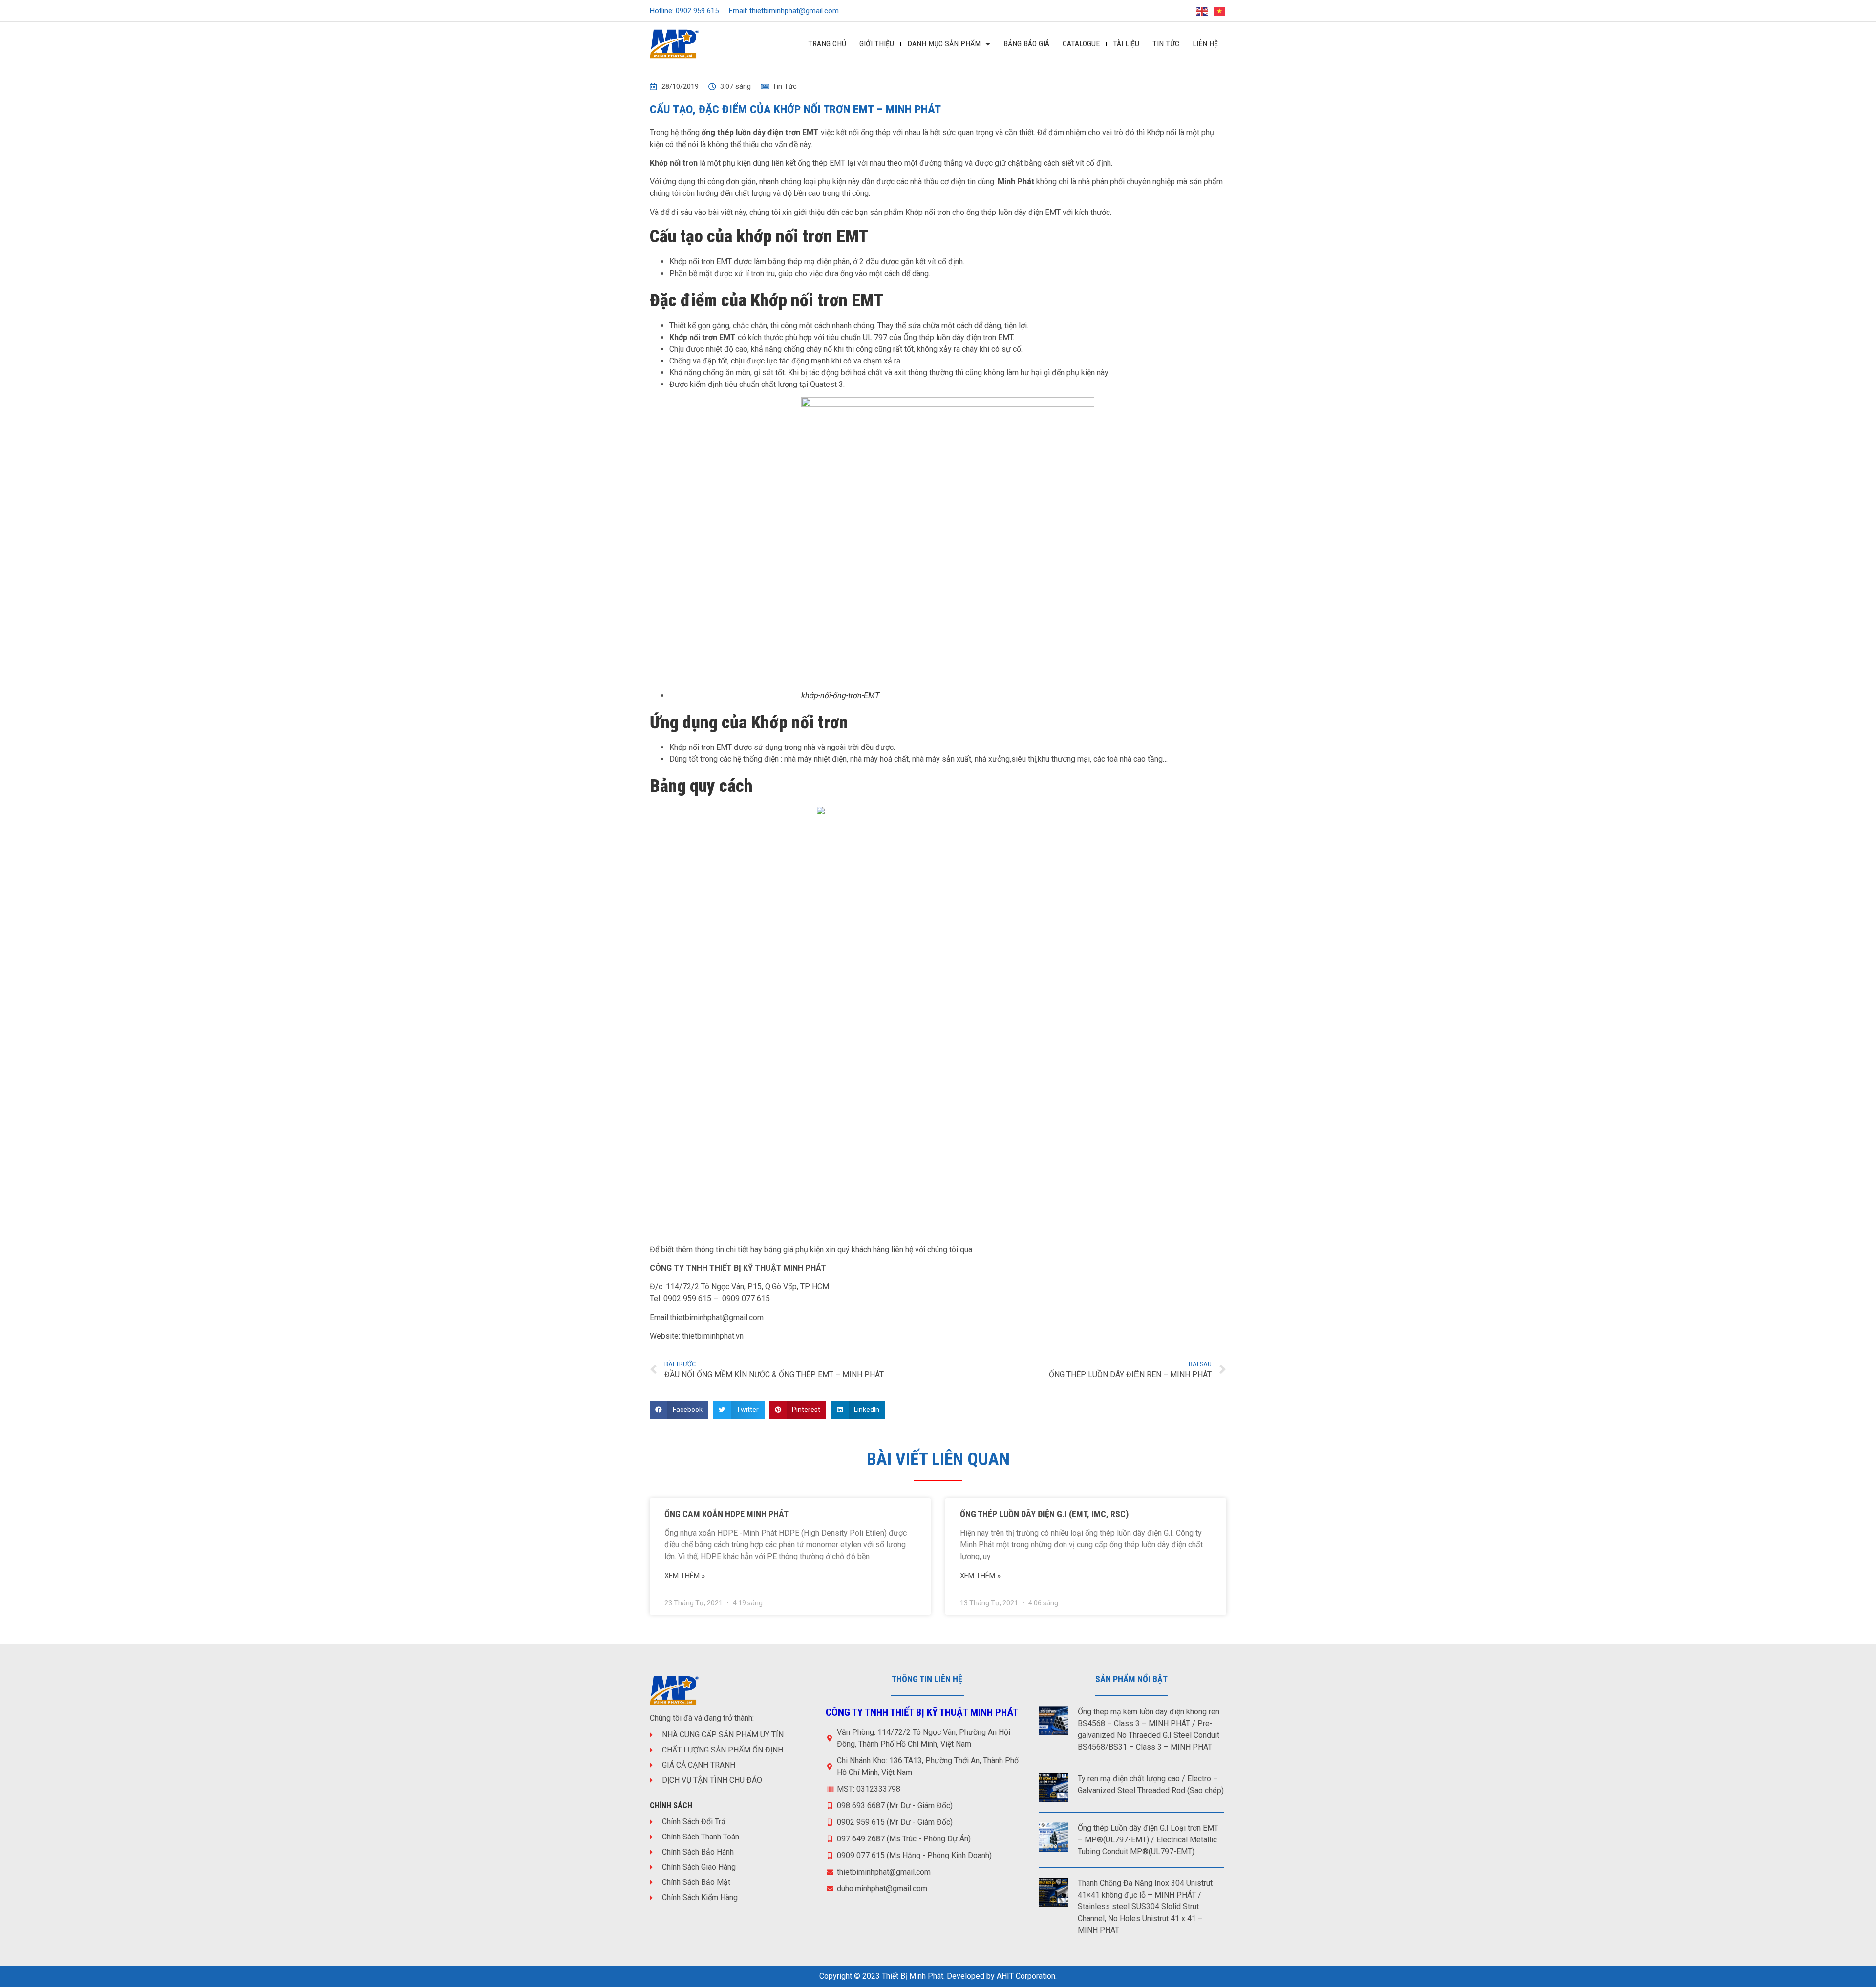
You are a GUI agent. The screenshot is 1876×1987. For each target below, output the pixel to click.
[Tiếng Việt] (1220, 11)
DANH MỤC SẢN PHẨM (944, 44)
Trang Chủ (827, 44)
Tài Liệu (1126, 44)
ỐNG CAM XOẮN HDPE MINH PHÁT (726, 1514)
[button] (679, 1410)
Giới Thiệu (877, 44)
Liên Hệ (1205, 44)
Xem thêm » (685, 1576)
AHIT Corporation (1026, 1976)
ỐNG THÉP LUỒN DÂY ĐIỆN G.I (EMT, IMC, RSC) (1044, 1514)
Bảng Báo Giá (1026, 44)
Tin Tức (1166, 44)
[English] (1202, 11)
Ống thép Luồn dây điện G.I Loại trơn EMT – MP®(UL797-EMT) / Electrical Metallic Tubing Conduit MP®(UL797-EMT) (1148, 1840)
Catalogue (1081, 44)
